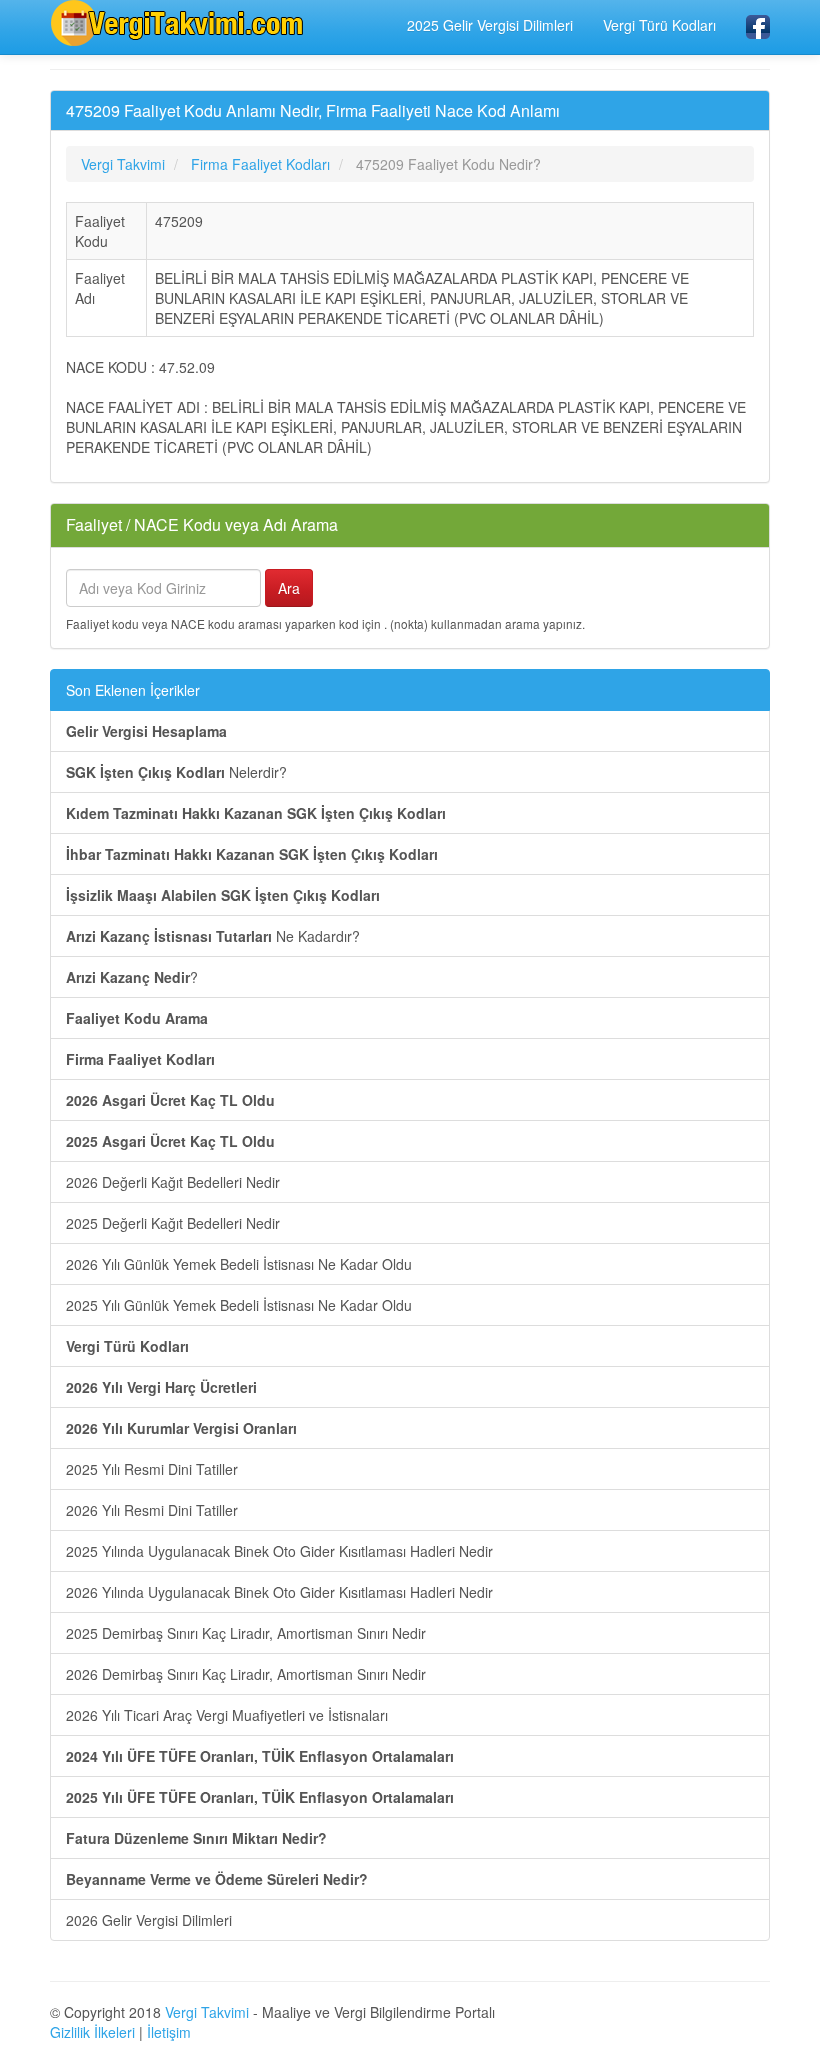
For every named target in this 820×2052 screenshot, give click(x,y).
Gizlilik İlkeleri (92, 2032)
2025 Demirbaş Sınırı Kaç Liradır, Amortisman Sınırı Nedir (246, 1633)
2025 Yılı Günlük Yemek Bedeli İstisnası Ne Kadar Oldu (239, 1305)
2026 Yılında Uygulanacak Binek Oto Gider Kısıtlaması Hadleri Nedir (279, 1592)
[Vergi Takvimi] (180, 23)
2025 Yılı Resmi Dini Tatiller (152, 1469)
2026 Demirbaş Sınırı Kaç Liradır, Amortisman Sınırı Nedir (246, 1674)
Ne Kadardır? (213, 936)
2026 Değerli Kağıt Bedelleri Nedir (173, 1182)
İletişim (169, 2032)
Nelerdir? (176, 772)
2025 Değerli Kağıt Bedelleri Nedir (173, 1223)
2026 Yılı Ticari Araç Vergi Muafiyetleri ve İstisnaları (227, 1715)
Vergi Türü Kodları (659, 25)
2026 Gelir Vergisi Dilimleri (149, 1920)
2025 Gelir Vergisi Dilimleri (490, 25)
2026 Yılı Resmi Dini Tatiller (152, 1510)
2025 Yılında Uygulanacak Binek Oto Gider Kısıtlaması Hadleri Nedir (279, 1551)
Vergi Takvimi (207, 2012)
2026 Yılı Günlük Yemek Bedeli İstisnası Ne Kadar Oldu (239, 1264)
